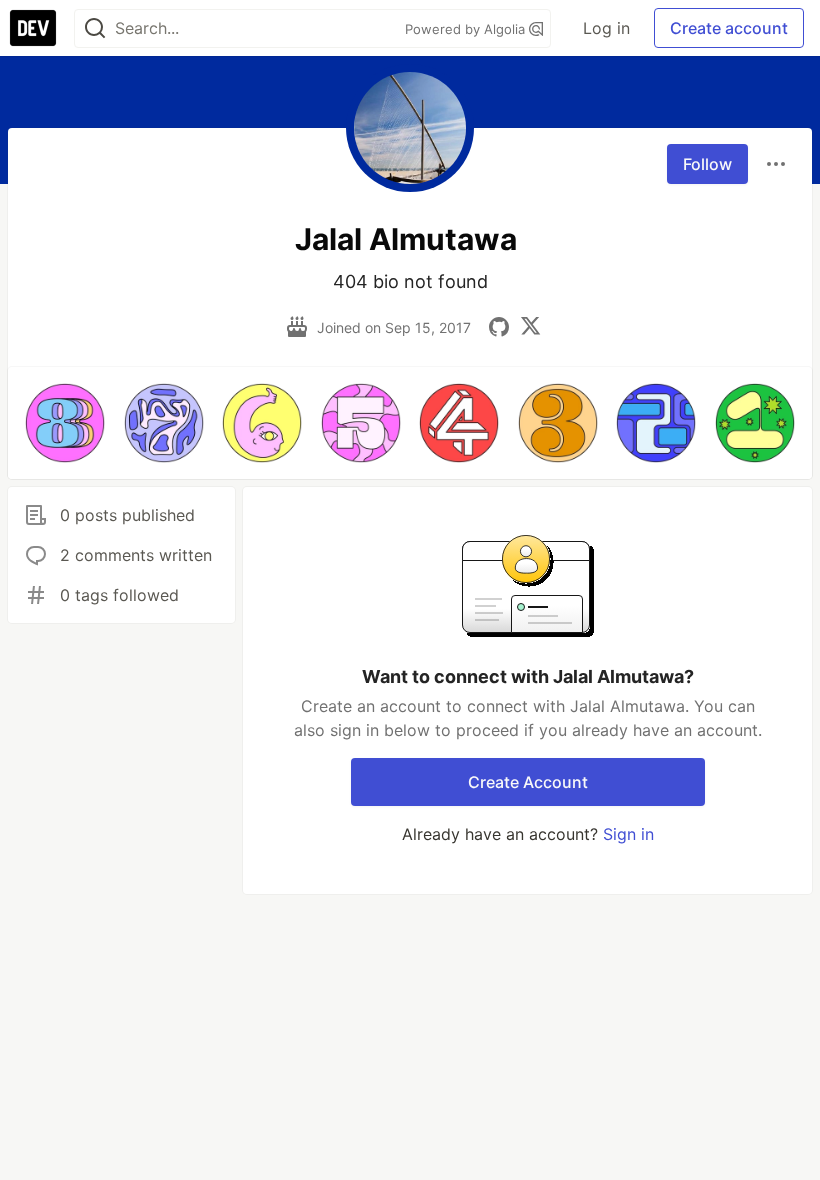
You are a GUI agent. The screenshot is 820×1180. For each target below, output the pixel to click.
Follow (707, 164)
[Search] (95, 28)
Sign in (628, 834)
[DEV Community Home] (33, 28)
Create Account (528, 782)
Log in (606, 28)
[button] (65, 423)
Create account (729, 28)
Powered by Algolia (467, 29)
